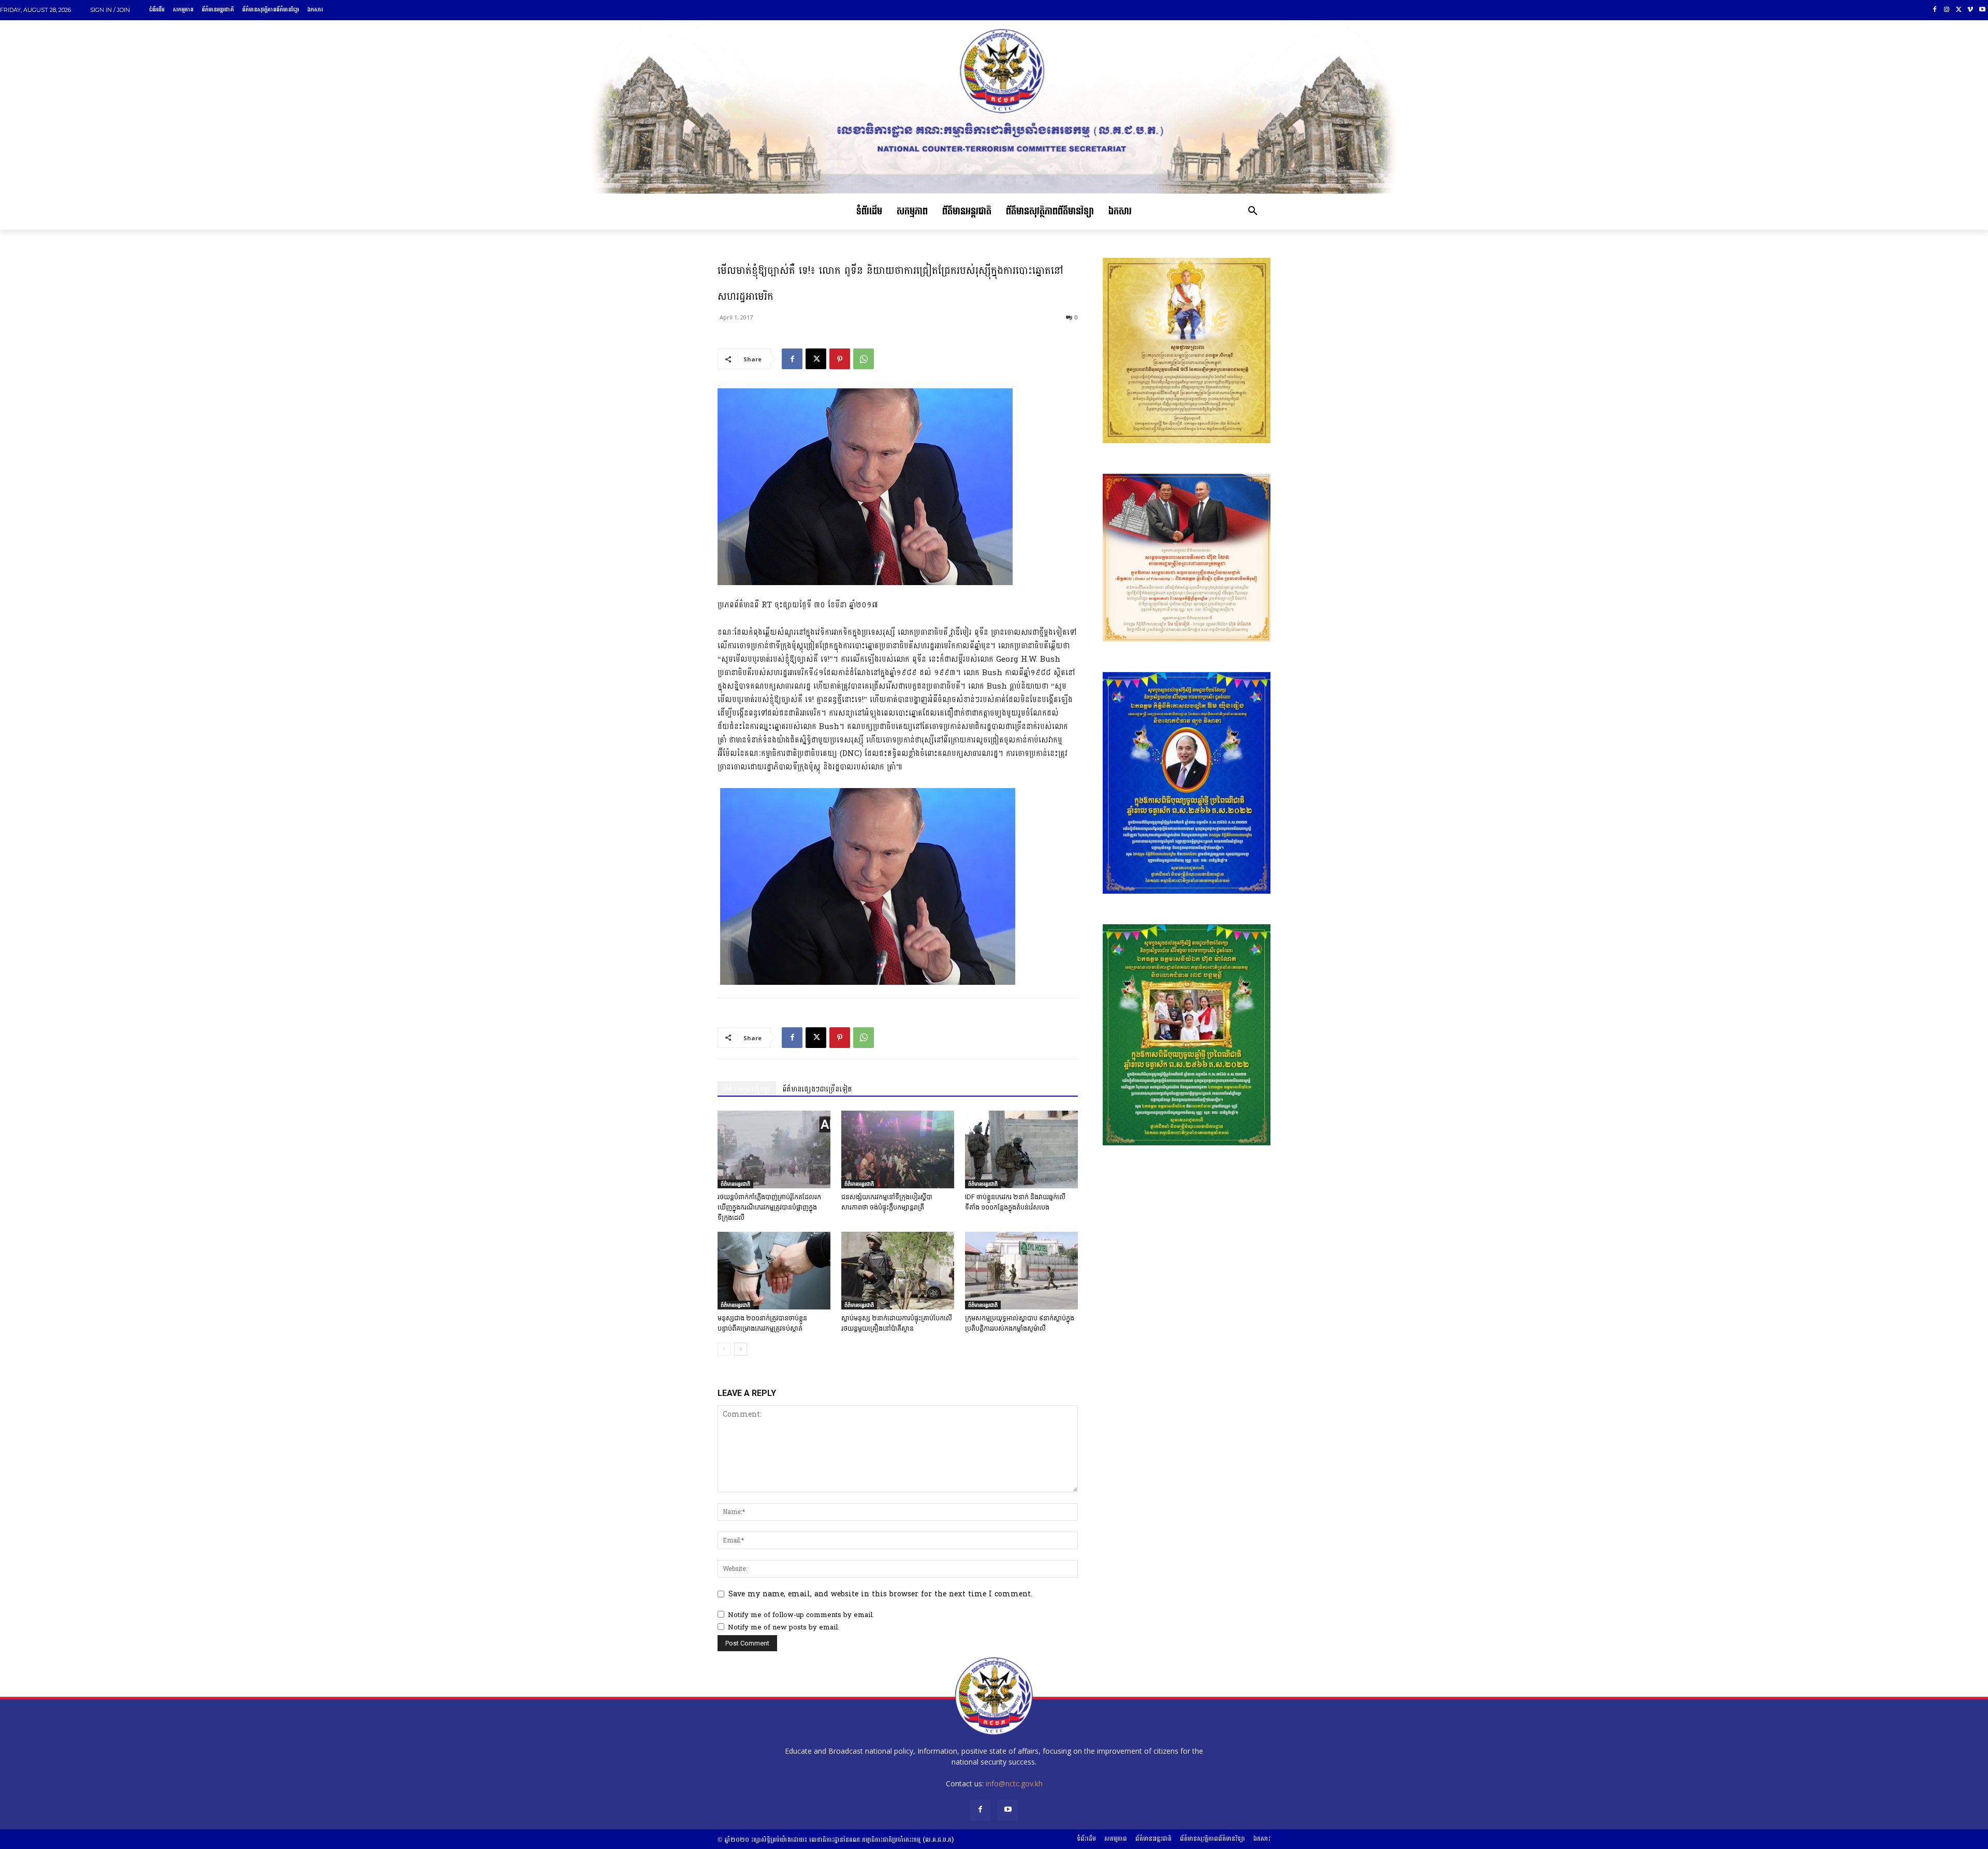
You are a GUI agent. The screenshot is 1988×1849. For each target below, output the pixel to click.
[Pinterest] (840, 359)
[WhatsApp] (864, 359)
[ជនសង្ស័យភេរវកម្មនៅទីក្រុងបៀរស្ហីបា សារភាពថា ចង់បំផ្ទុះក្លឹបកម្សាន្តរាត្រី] (898, 1149)
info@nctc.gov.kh (1014, 1784)
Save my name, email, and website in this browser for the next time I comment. (880, 1594)
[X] (1959, 10)
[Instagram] (1947, 10)
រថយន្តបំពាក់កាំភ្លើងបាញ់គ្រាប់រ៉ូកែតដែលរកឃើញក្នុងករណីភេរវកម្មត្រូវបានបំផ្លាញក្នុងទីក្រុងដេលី (769, 1207)
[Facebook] (1935, 10)
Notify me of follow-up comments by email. (801, 1615)
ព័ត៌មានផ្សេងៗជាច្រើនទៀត (817, 1089)
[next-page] (741, 1349)
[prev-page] (724, 1349)
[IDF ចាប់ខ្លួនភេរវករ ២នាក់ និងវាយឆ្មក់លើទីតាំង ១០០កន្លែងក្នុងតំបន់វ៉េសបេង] (1021, 1149)
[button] (1253, 212)
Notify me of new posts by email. (784, 1627)
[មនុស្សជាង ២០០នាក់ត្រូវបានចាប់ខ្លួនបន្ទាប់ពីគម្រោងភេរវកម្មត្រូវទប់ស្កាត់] (774, 1271)
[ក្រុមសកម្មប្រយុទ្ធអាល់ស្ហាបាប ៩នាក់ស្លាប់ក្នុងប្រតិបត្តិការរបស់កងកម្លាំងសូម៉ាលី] (1021, 1271)
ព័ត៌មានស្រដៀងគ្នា (747, 1089)
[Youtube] (1982, 10)
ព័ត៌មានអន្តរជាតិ (735, 1184)
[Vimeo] (1970, 10)
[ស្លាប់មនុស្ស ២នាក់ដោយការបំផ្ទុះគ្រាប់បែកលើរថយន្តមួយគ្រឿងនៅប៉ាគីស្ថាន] (898, 1271)
